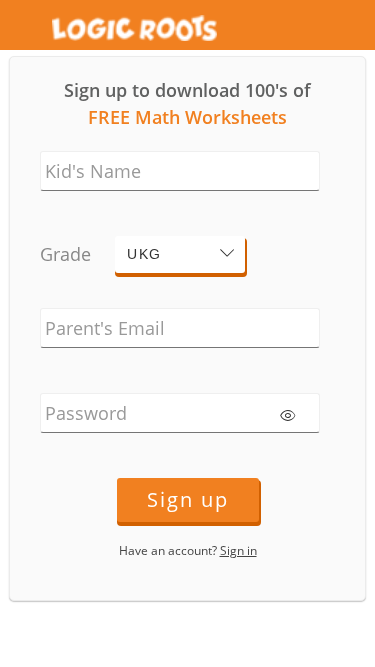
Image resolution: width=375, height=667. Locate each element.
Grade (65, 254)
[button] (180, 254)
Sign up (188, 499)
